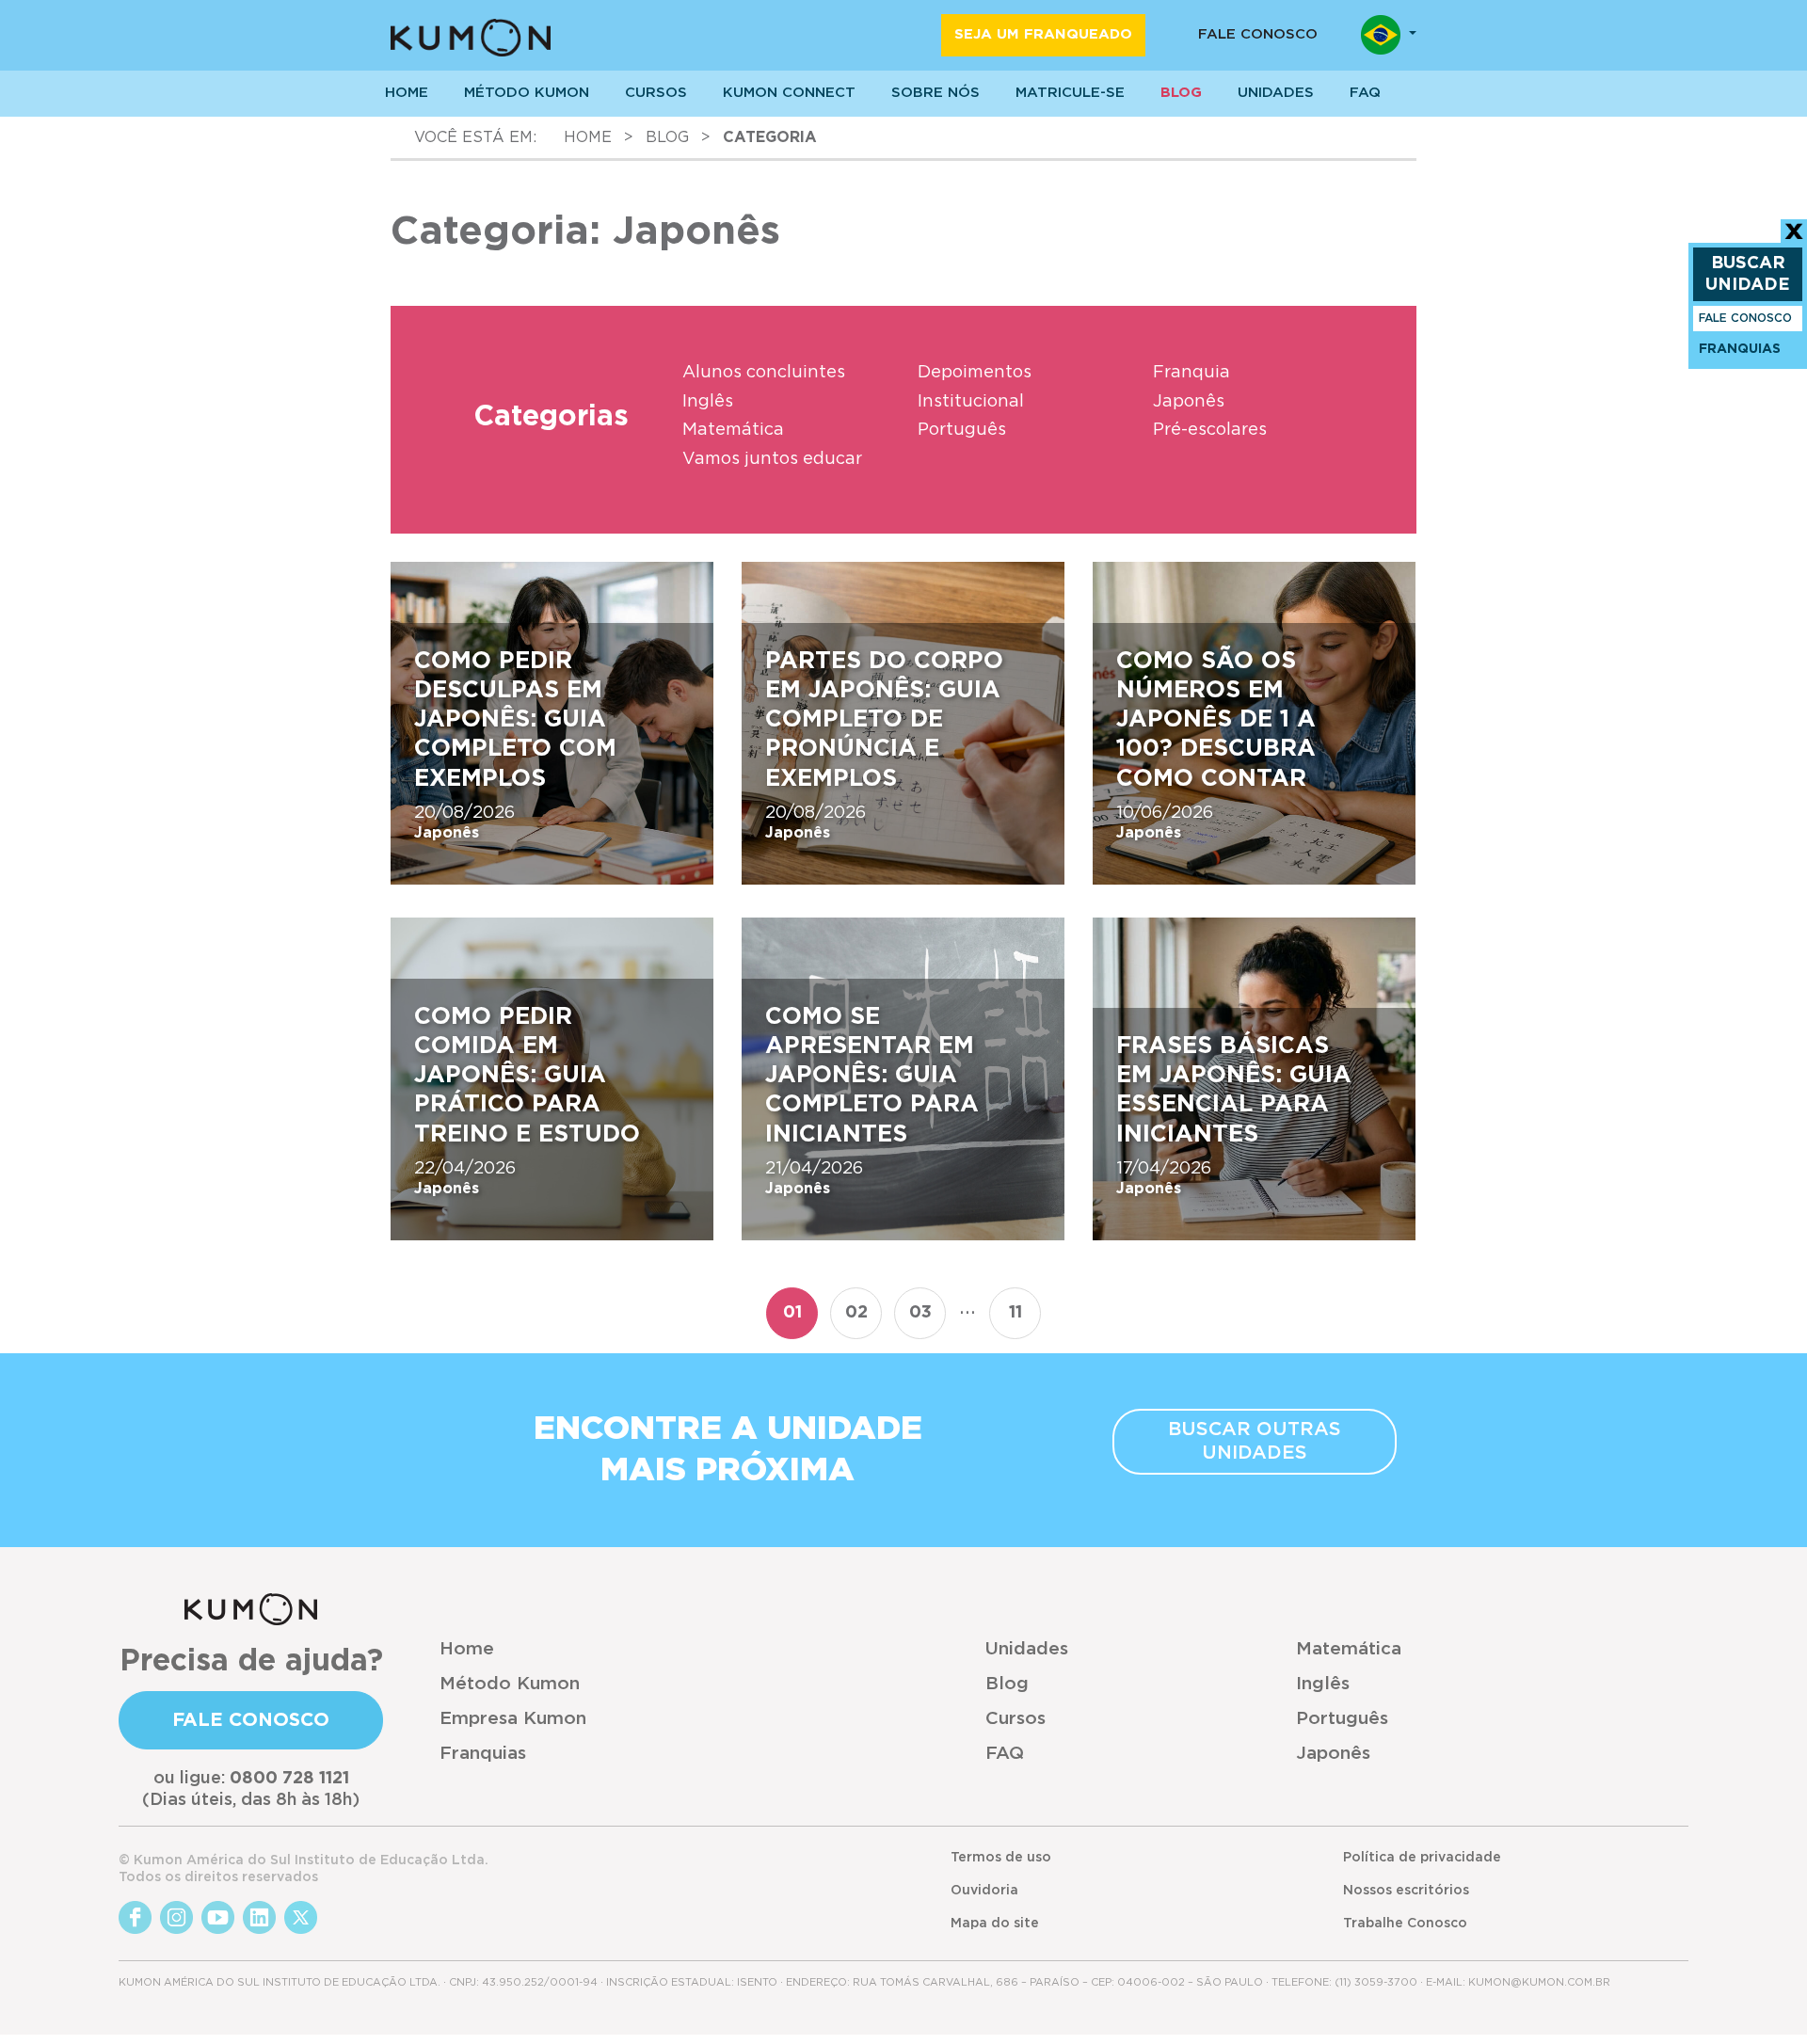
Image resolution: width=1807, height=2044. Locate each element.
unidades (1276, 93)
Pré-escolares (1210, 430)
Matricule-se (1070, 93)
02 (856, 1313)
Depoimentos (975, 373)
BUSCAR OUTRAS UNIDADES (1255, 1441)
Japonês (1189, 402)
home (588, 137)
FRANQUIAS (1740, 349)
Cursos (656, 93)
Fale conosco (1258, 34)
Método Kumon (527, 93)
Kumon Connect (789, 93)
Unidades (1027, 1649)
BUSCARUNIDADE (1748, 274)
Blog (1181, 93)
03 (920, 1313)
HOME (407, 93)
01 (792, 1313)
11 (1015, 1313)
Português (962, 430)
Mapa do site (995, 1924)
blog (667, 137)
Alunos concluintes (764, 373)
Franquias (483, 1754)
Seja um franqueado (1043, 34)
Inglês (708, 402)
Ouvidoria (984, 1891)
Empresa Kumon (513, 1719)
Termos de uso (1001, 1858)
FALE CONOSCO (1745, 318)
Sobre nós (935, 93)
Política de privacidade (1422, 1858)
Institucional (971, 402)
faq (1365, 93)
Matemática (733, 430)
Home (467, 1649)
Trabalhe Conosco (1405, 1924)
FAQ (1005, 1754)
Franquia (1191, 373)
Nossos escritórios (1406, 1891)
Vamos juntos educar (772, 459)
